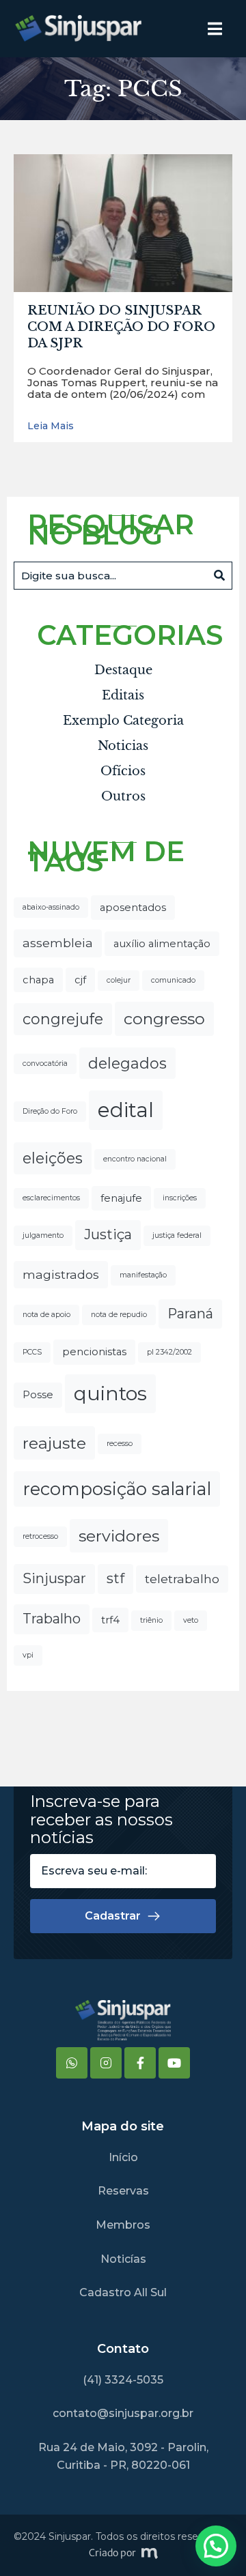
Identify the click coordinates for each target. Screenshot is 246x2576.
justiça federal (177, 1235)
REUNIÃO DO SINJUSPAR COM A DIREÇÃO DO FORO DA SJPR (121, 327)
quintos (110, 1393)
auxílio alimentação (162, 944)
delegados (127, 1063)
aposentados (133, 908)
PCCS (32, 1352)
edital (126, 1110)
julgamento (43, 1235)
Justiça (108, 1234)
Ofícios (123, 771)
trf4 (110, 1620)
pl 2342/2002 (169, 1352)
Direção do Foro (50, 1111)
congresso (164, 1018)
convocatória (45, 1063)
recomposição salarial (117, 1489)
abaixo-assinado (51, 907)
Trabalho (52, 1619)
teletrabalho (182, 1579)
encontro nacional (135, 1159)
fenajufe (121, 1198)
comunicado (173, 980)
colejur (119, 980)
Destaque (123, 670)
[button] (216, 2546)
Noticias (123, 746)
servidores (119, 1536)
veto (191, 1620)
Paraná (190, 1314)
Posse (38, 1395)
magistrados (61, 1274)
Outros (123, 796)
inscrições (180, 1198)
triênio (151, 1620)
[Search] (219, 576)
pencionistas (94, 1352)
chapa (38, 980)
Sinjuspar (54, 1578)
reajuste (54, 1443)
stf (115, 1578)
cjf (80, 980)
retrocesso (40, 1536)
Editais (123, 695)
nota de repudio (119, 1315)
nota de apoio (46, 1315)
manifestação (143, 1275)
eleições (53, 1158)
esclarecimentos (51, 1198)
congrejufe (63, 1019)
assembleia (58, 943)
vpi (28, 1655)
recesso (120, 1444)
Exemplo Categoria (123, 721)
